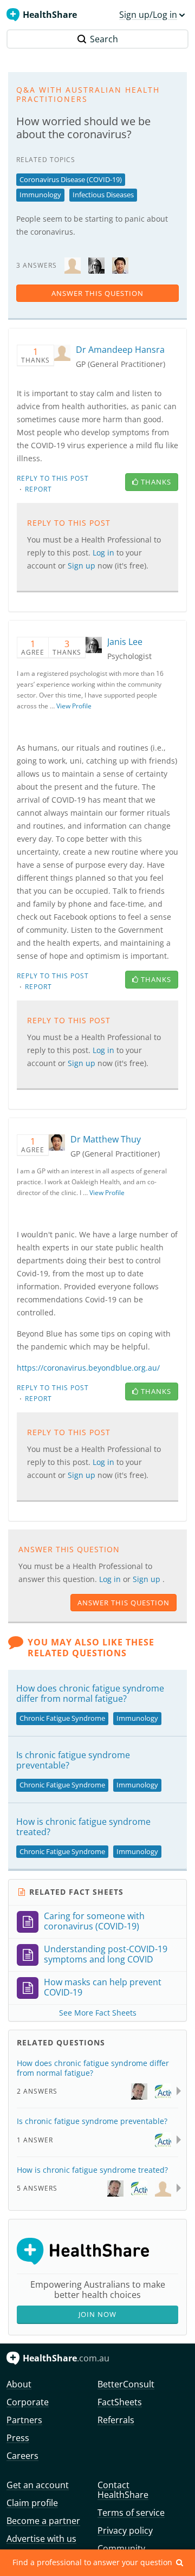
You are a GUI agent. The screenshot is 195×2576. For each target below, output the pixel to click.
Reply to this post (53, 478)
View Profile (74, 706)
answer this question (97, 293)
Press (18, 2438)
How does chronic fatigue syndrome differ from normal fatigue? (90, 1693)
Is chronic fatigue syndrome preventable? (73, 1760)
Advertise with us (41, 2539)
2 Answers (37, 2091)
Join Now (97, 2314)
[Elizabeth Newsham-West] (163, 2188)
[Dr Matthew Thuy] (120, 265)
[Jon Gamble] (139, 2091)
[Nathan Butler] (163, 2091)
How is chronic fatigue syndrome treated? (83, 1827)
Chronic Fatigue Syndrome (62, 1718)
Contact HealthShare (123, 2490)
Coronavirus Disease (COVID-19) (71, 179)
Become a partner (43, 2521)
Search (104, 39)
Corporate (28, 2402)
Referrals (116, 2420)
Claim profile (32, 2503)
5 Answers (37, 2188)
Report (38, 489)
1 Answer (35, 2140)
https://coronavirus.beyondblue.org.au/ (88, 1368)
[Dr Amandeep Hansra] (73, 265)
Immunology (40, 195)
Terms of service (131, 2513)
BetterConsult (126, 2384)
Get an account (38, 2485)
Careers (22, 2456)
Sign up (148, 1579)
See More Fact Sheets (98, 2013)
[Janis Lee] (96, 265)
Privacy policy (125, 2530)
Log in (111, 1579)
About (19, 2384)
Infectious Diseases (103, 195)
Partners (24, 2420)
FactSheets (120, 2402)
